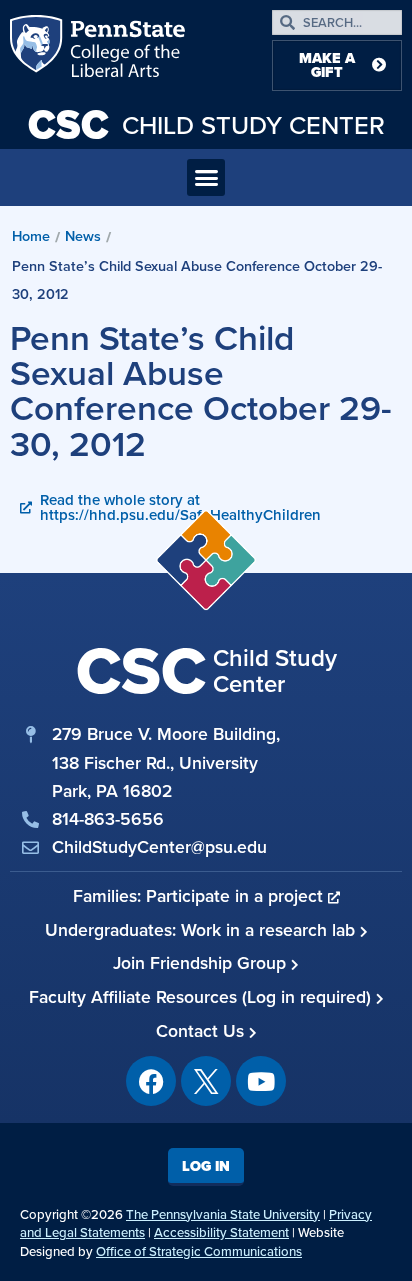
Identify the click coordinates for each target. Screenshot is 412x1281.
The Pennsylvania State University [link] (223, 1214)
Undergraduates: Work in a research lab (202, 930)
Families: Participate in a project (200, 896)
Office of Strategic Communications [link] (199, 1251)
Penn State (38, 50)
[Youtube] (261, 1081)
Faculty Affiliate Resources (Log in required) (202, 997)
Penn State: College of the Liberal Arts (125, 50)
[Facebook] (151, 1081)
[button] (206, 178)
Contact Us (202, 1031)
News (83, 236)
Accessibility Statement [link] (221, 1232)
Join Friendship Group (202, 963)
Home (31, 236)
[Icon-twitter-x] (206, 1081)
